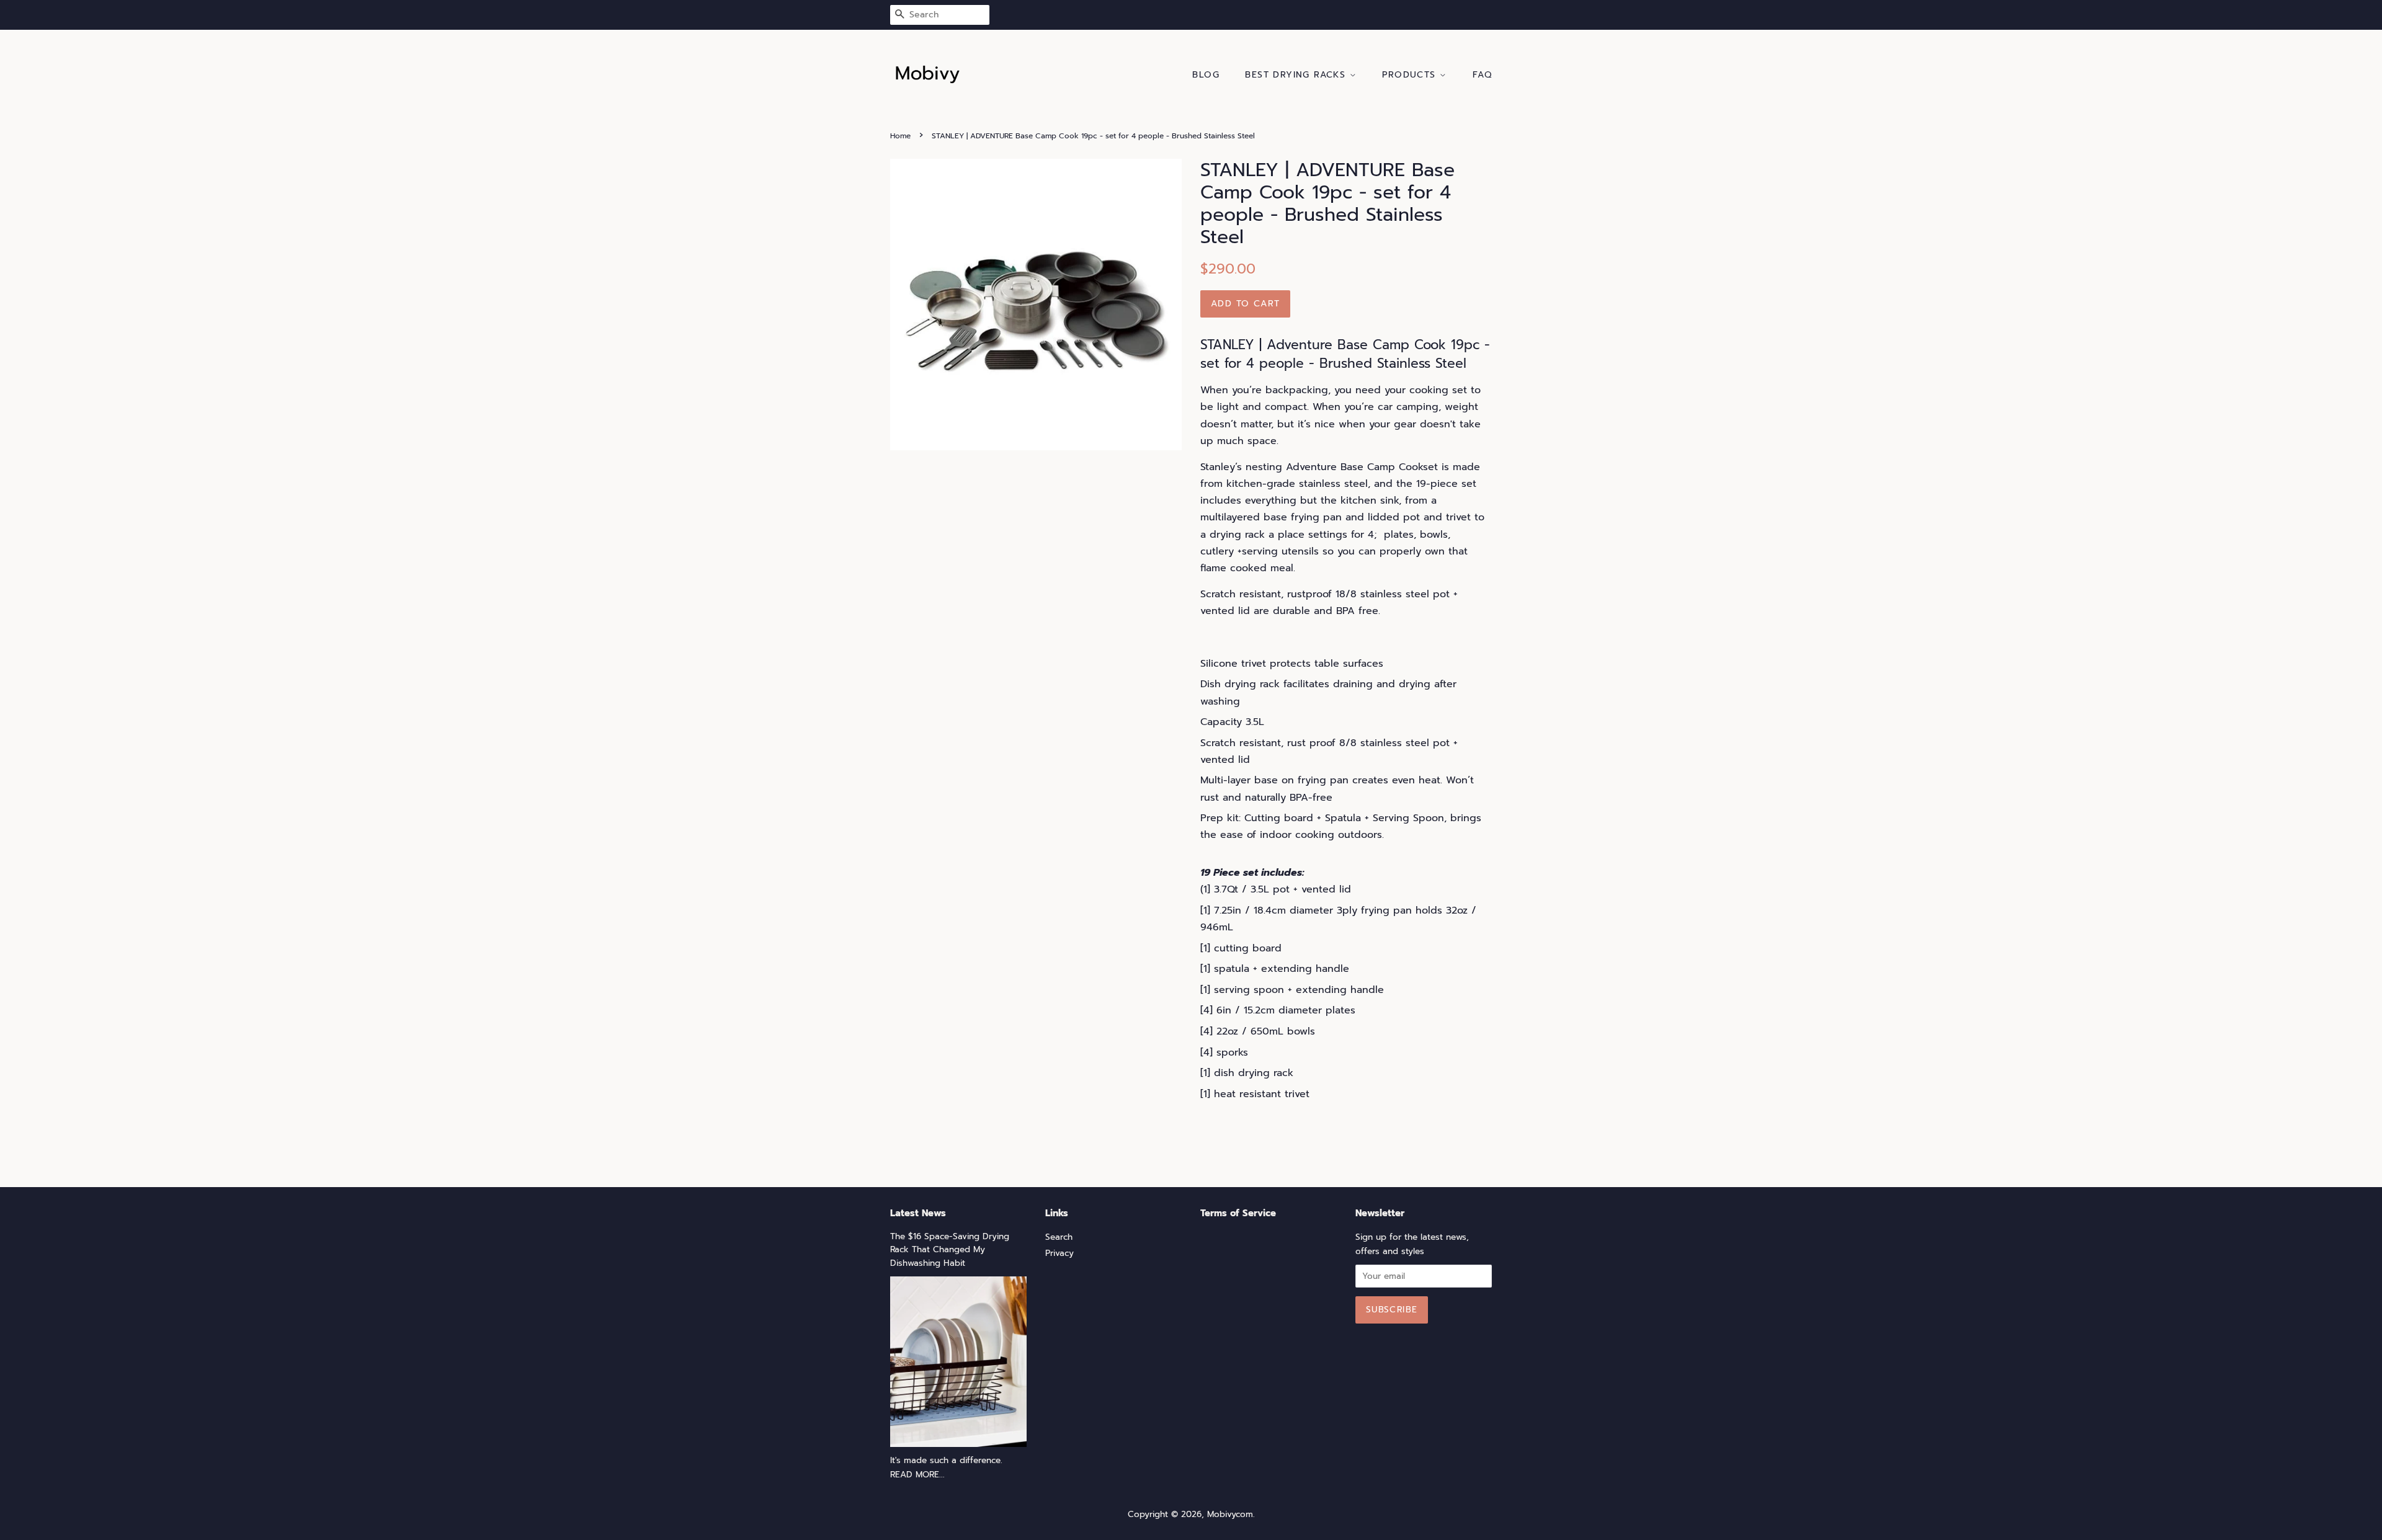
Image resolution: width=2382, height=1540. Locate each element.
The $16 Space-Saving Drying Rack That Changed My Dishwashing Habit (950, 1250)
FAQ (1482, 75)
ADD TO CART (1245, 304)
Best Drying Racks (1297, 75)
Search (1059, 1237)
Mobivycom (1230, 1514)
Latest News (918, 1213)
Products (1411, 75)
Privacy (1059, 1253)
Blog (1206, 75)
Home (900, 136)
